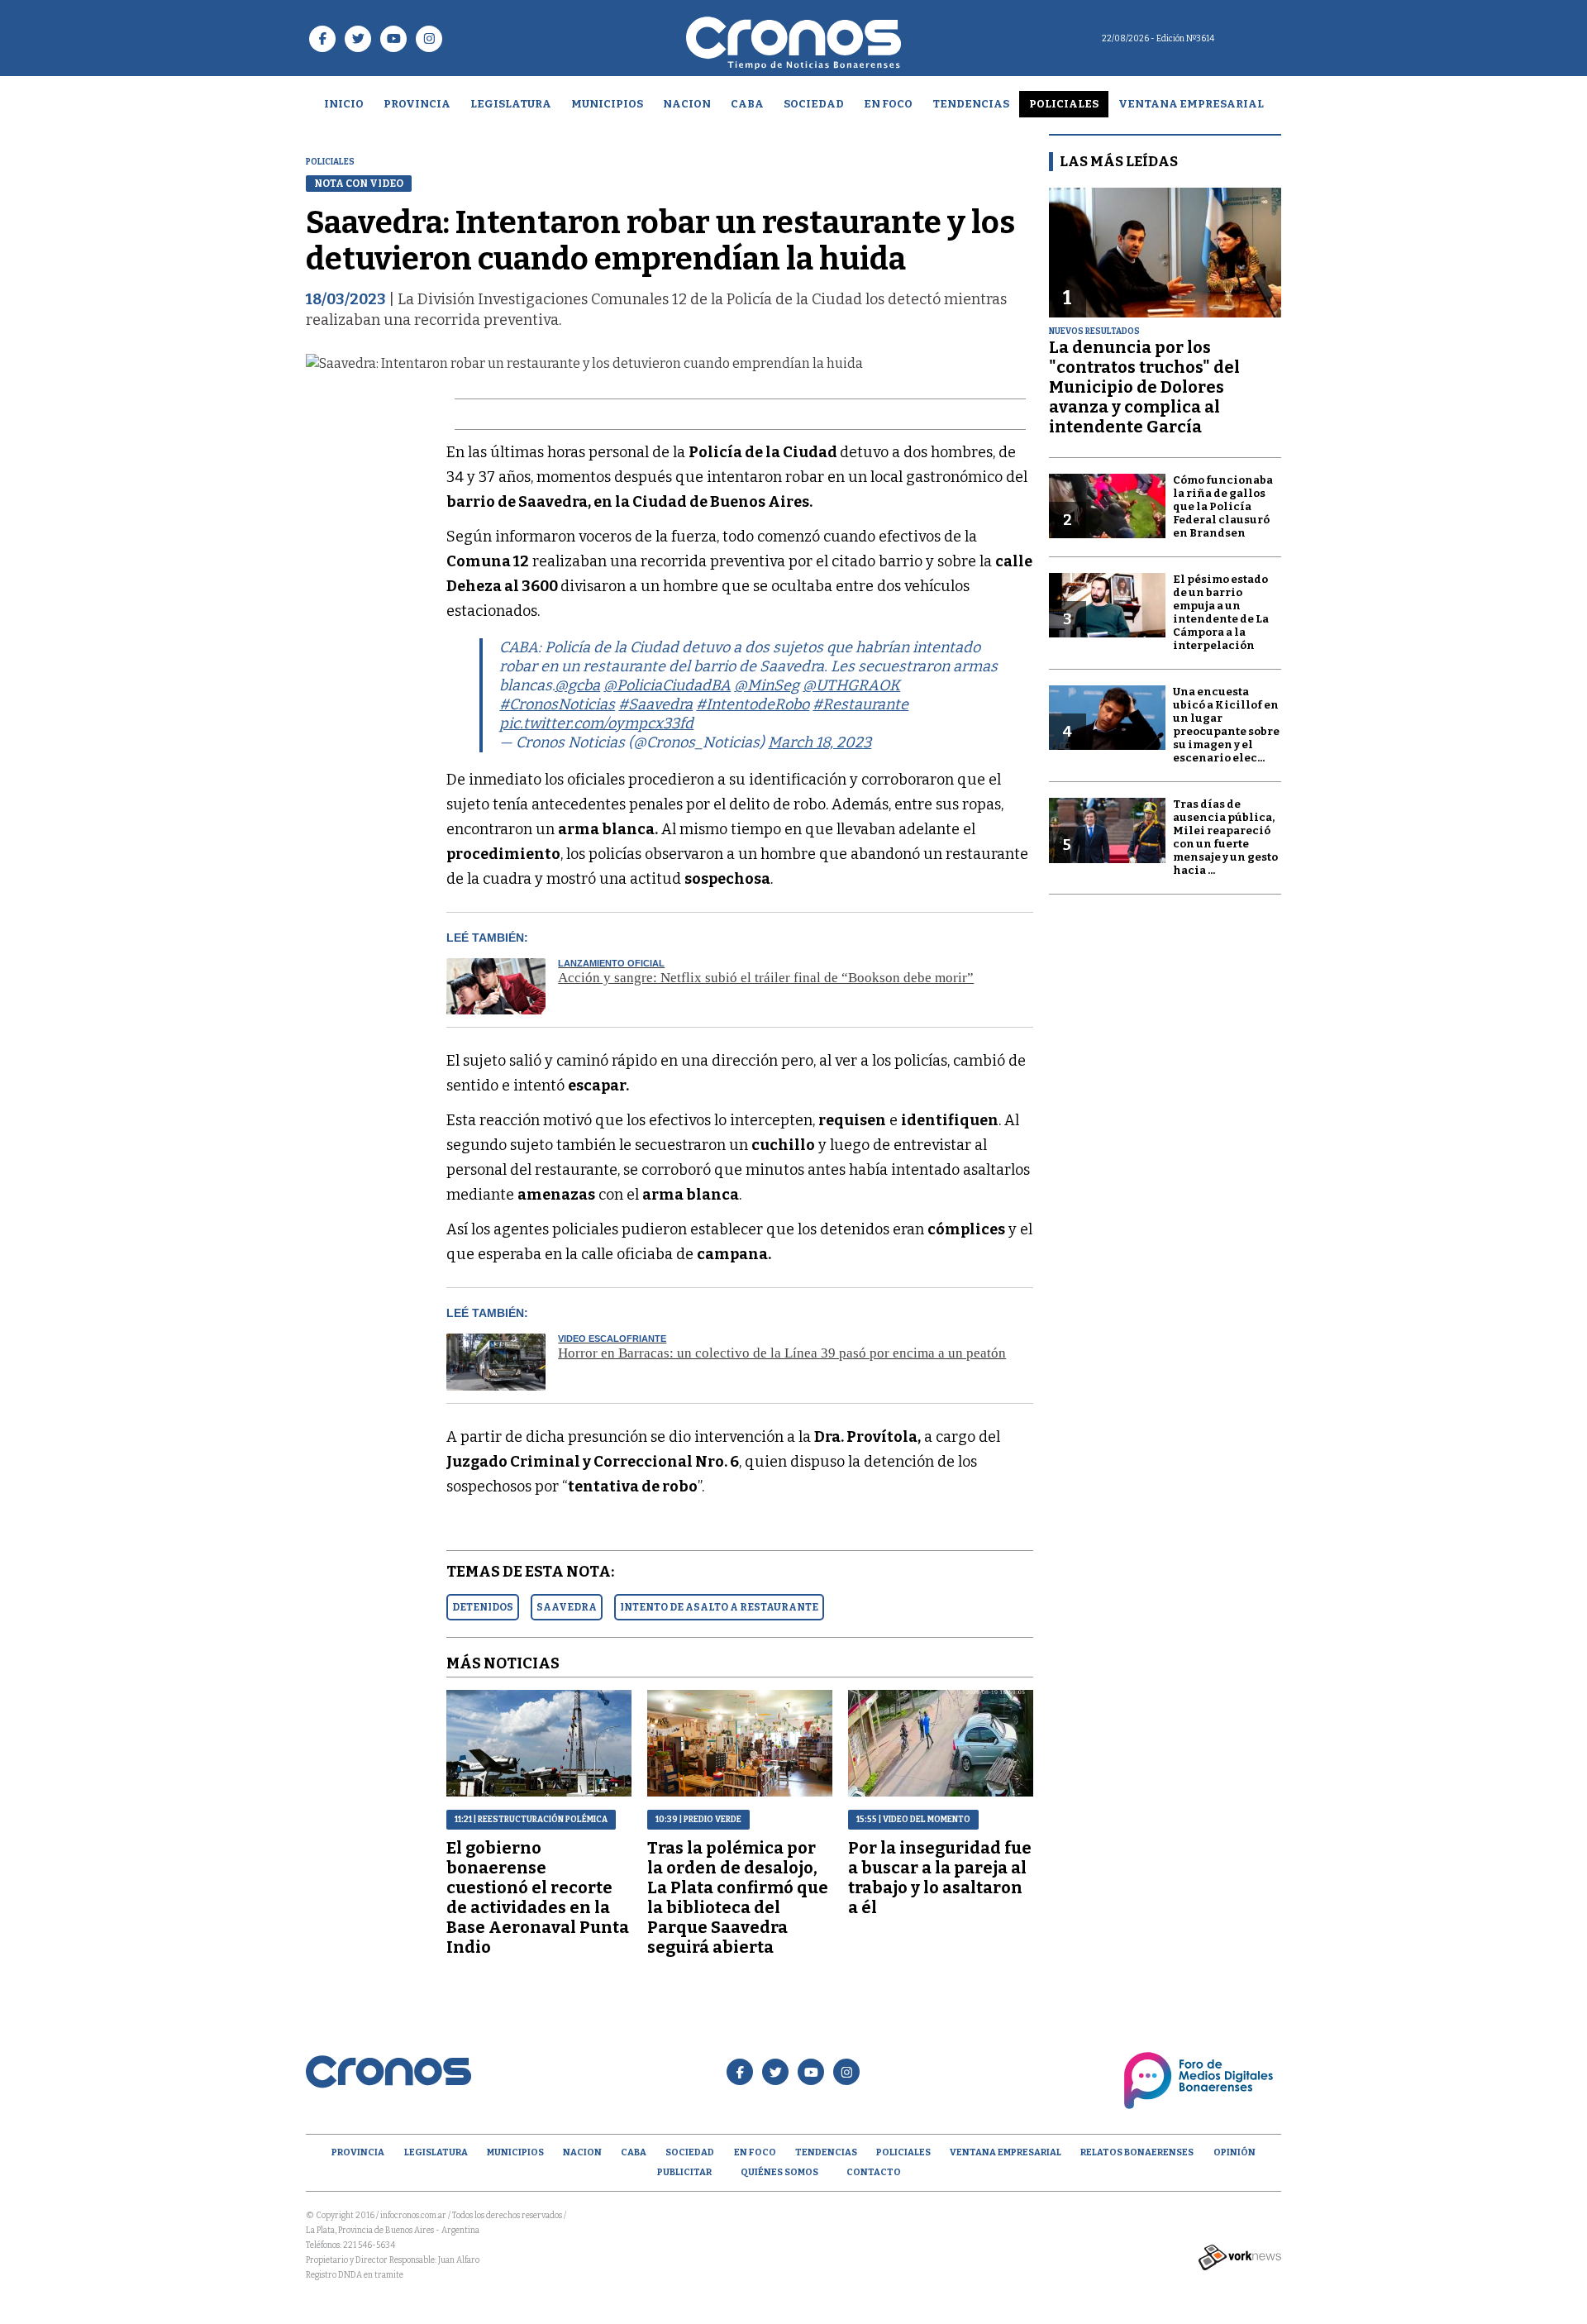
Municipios (607, 104)
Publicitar (684, 2172)
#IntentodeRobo (753, 704)
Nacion (687, 104)
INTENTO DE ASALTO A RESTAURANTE (719, 1607)
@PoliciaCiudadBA (667, 685)
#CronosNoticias (557, 704)
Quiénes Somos (779, 2172)
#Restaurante (860, 704)
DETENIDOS (483, 1607)
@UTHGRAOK (851, 685)
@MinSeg (767, 685)
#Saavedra (655, 704)
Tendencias (971, 104)
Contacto (874, 2172)
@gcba (577, 685)
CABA (747, 104)
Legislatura (511, 104)
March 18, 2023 (820, 742)
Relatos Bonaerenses (1137, 2152)
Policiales (1064, 104)
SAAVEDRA (567, 1607)
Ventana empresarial (1191, 104)
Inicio (344, 104)
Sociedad (814, 104)
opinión (1234, 2152)
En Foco (888, 104)
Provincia (417, 104)
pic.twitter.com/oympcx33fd (596, 723)
